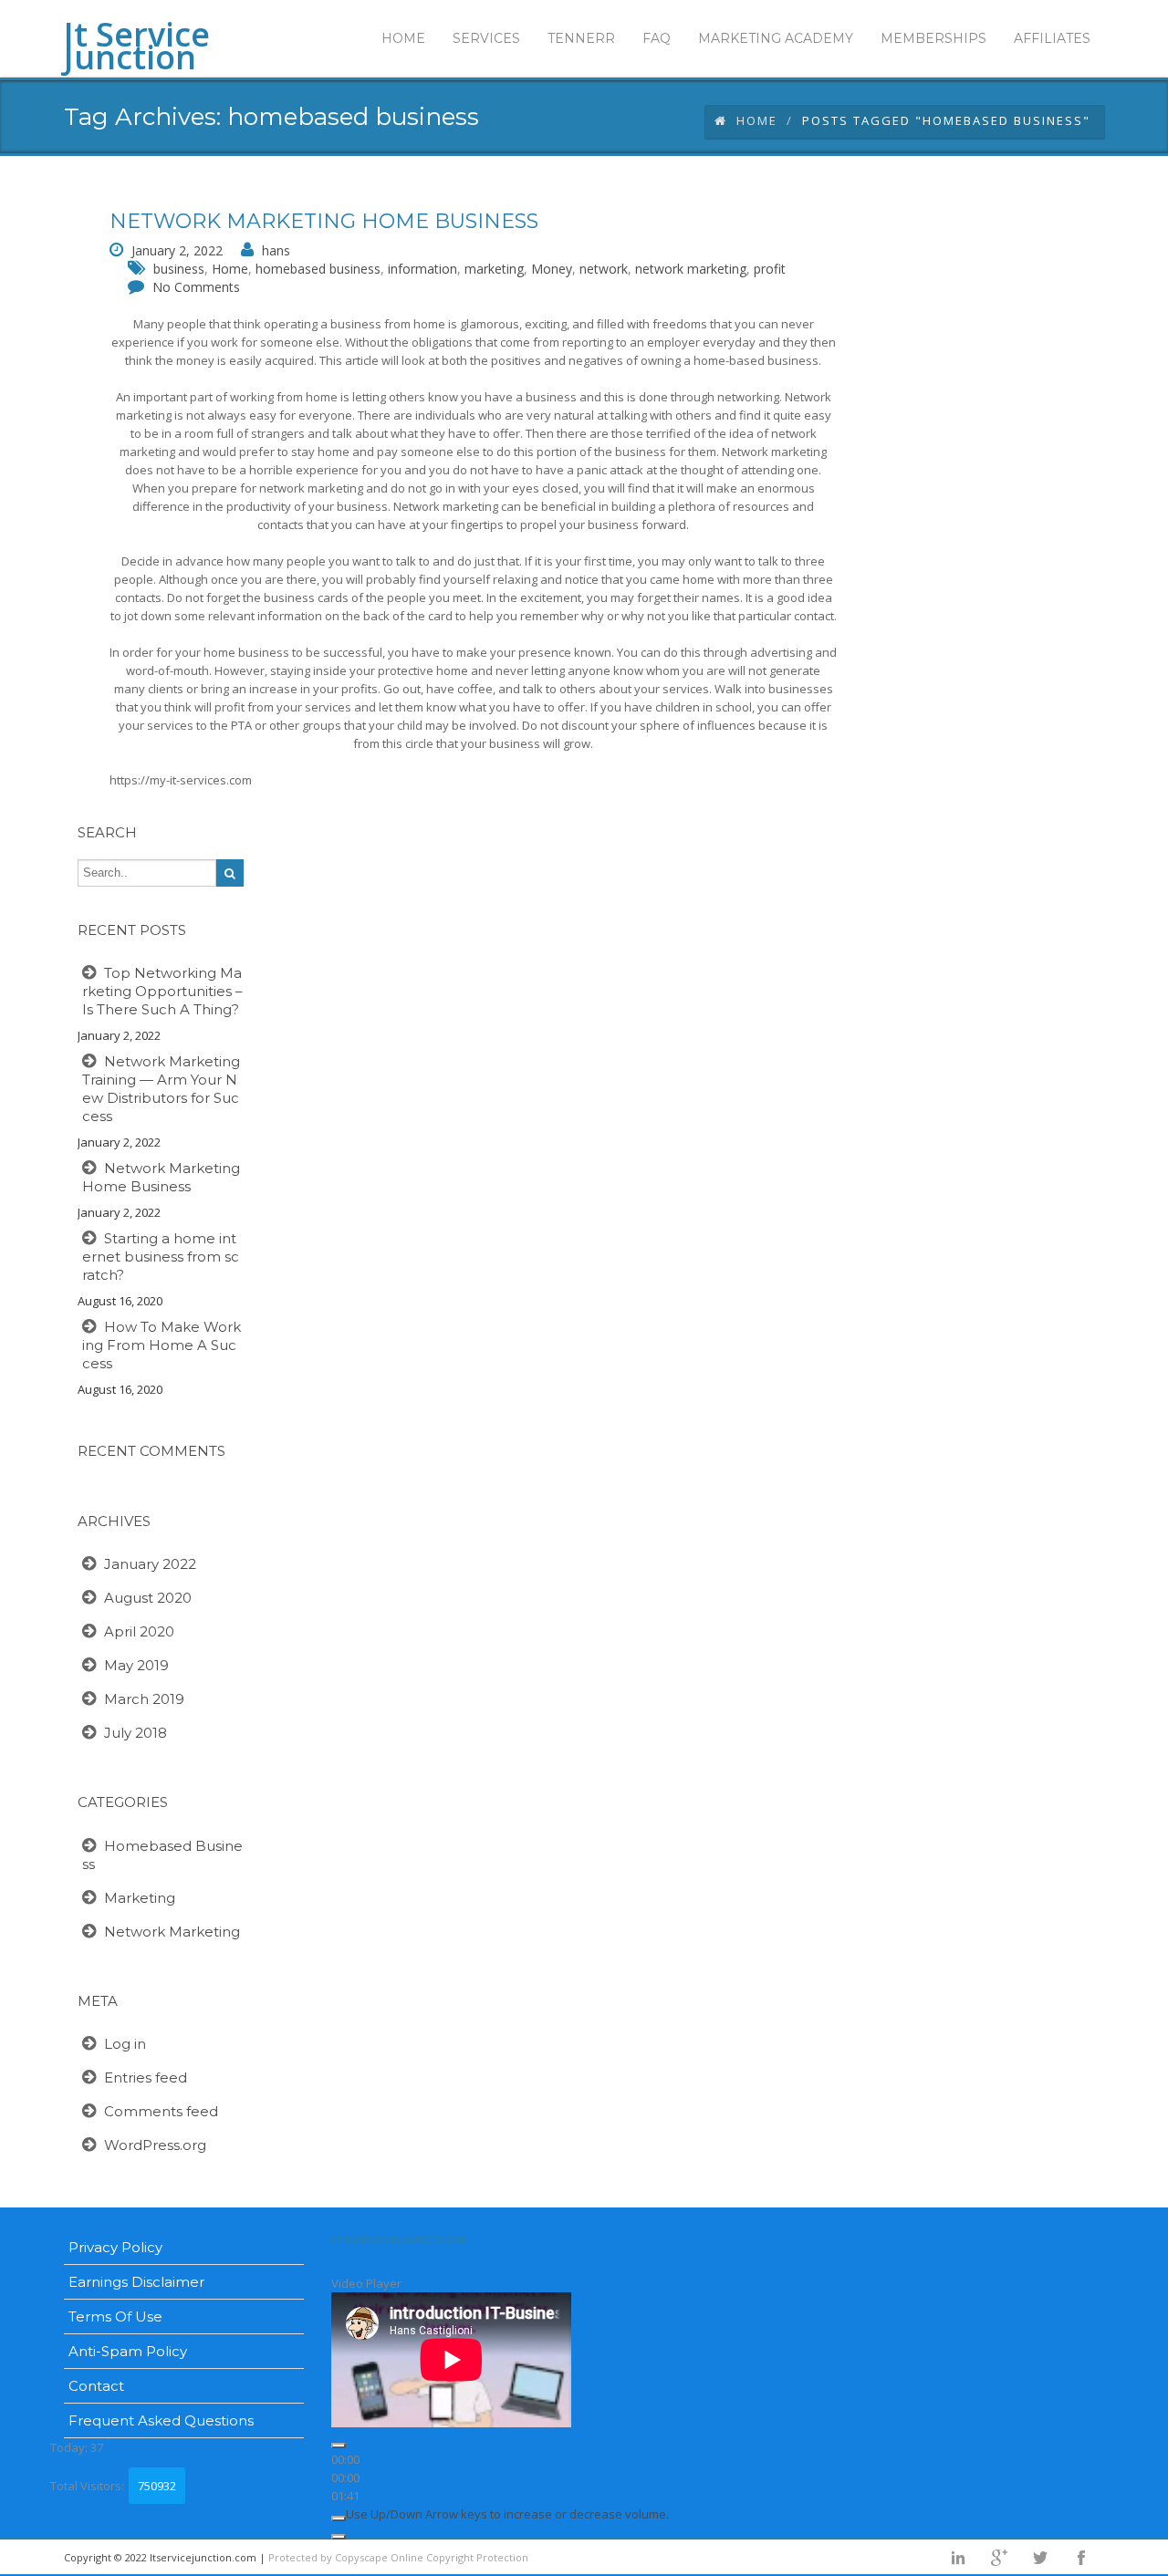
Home (757, 120)
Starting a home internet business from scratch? (161, 1257)
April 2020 (139, 1631)
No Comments (196, 287)
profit (770, 269)
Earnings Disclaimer (136, 2282)
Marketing (140, 1898)
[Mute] (339, 2519)
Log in (125, 2044)
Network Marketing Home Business (324, 221)
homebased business (318, 269)
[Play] (339, 2446)
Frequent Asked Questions (161, 2420)
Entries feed (146, 2077)
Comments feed (161, 2111)
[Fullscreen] (339, 2537)
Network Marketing (172, 1932)
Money (552, 269)
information (422, 269)
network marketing (691, 269)
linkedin (958, 2558)
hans (276, 250)
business (179, 269)
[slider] (507, 2514)
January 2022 (150, 1564)
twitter (1040, 2558)
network (604, 269)
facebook (1081, 2558)
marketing (494, 269)
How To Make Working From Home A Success (162, 1345)
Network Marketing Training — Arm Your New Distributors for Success (161, 1089)
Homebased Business (162, 1855)
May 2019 (136, 1665)
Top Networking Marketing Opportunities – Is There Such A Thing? (162, 991)
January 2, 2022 (177, 250)
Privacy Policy (115, 2247)
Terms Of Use (115, 2316)
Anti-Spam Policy (128, 2351)
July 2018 (136, 1733)
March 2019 (144, 1699)
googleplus (999, 2558)
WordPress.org (155, 2145)
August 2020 (148, 1598)
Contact (96, 2386)
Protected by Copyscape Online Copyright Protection (398, 2557)
